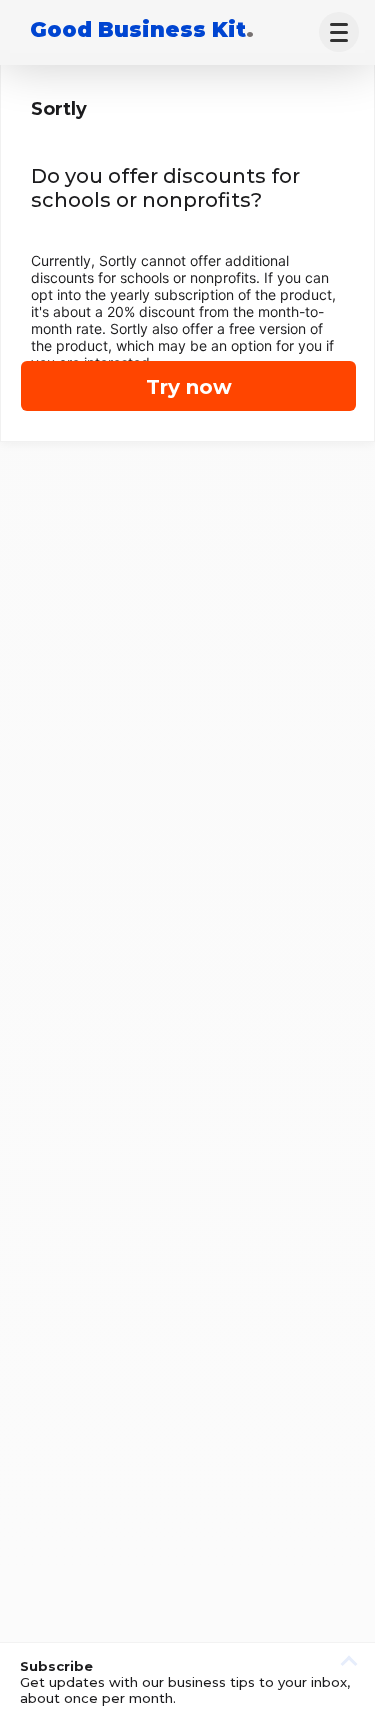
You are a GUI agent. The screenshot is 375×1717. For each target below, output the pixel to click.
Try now (189, 387)
